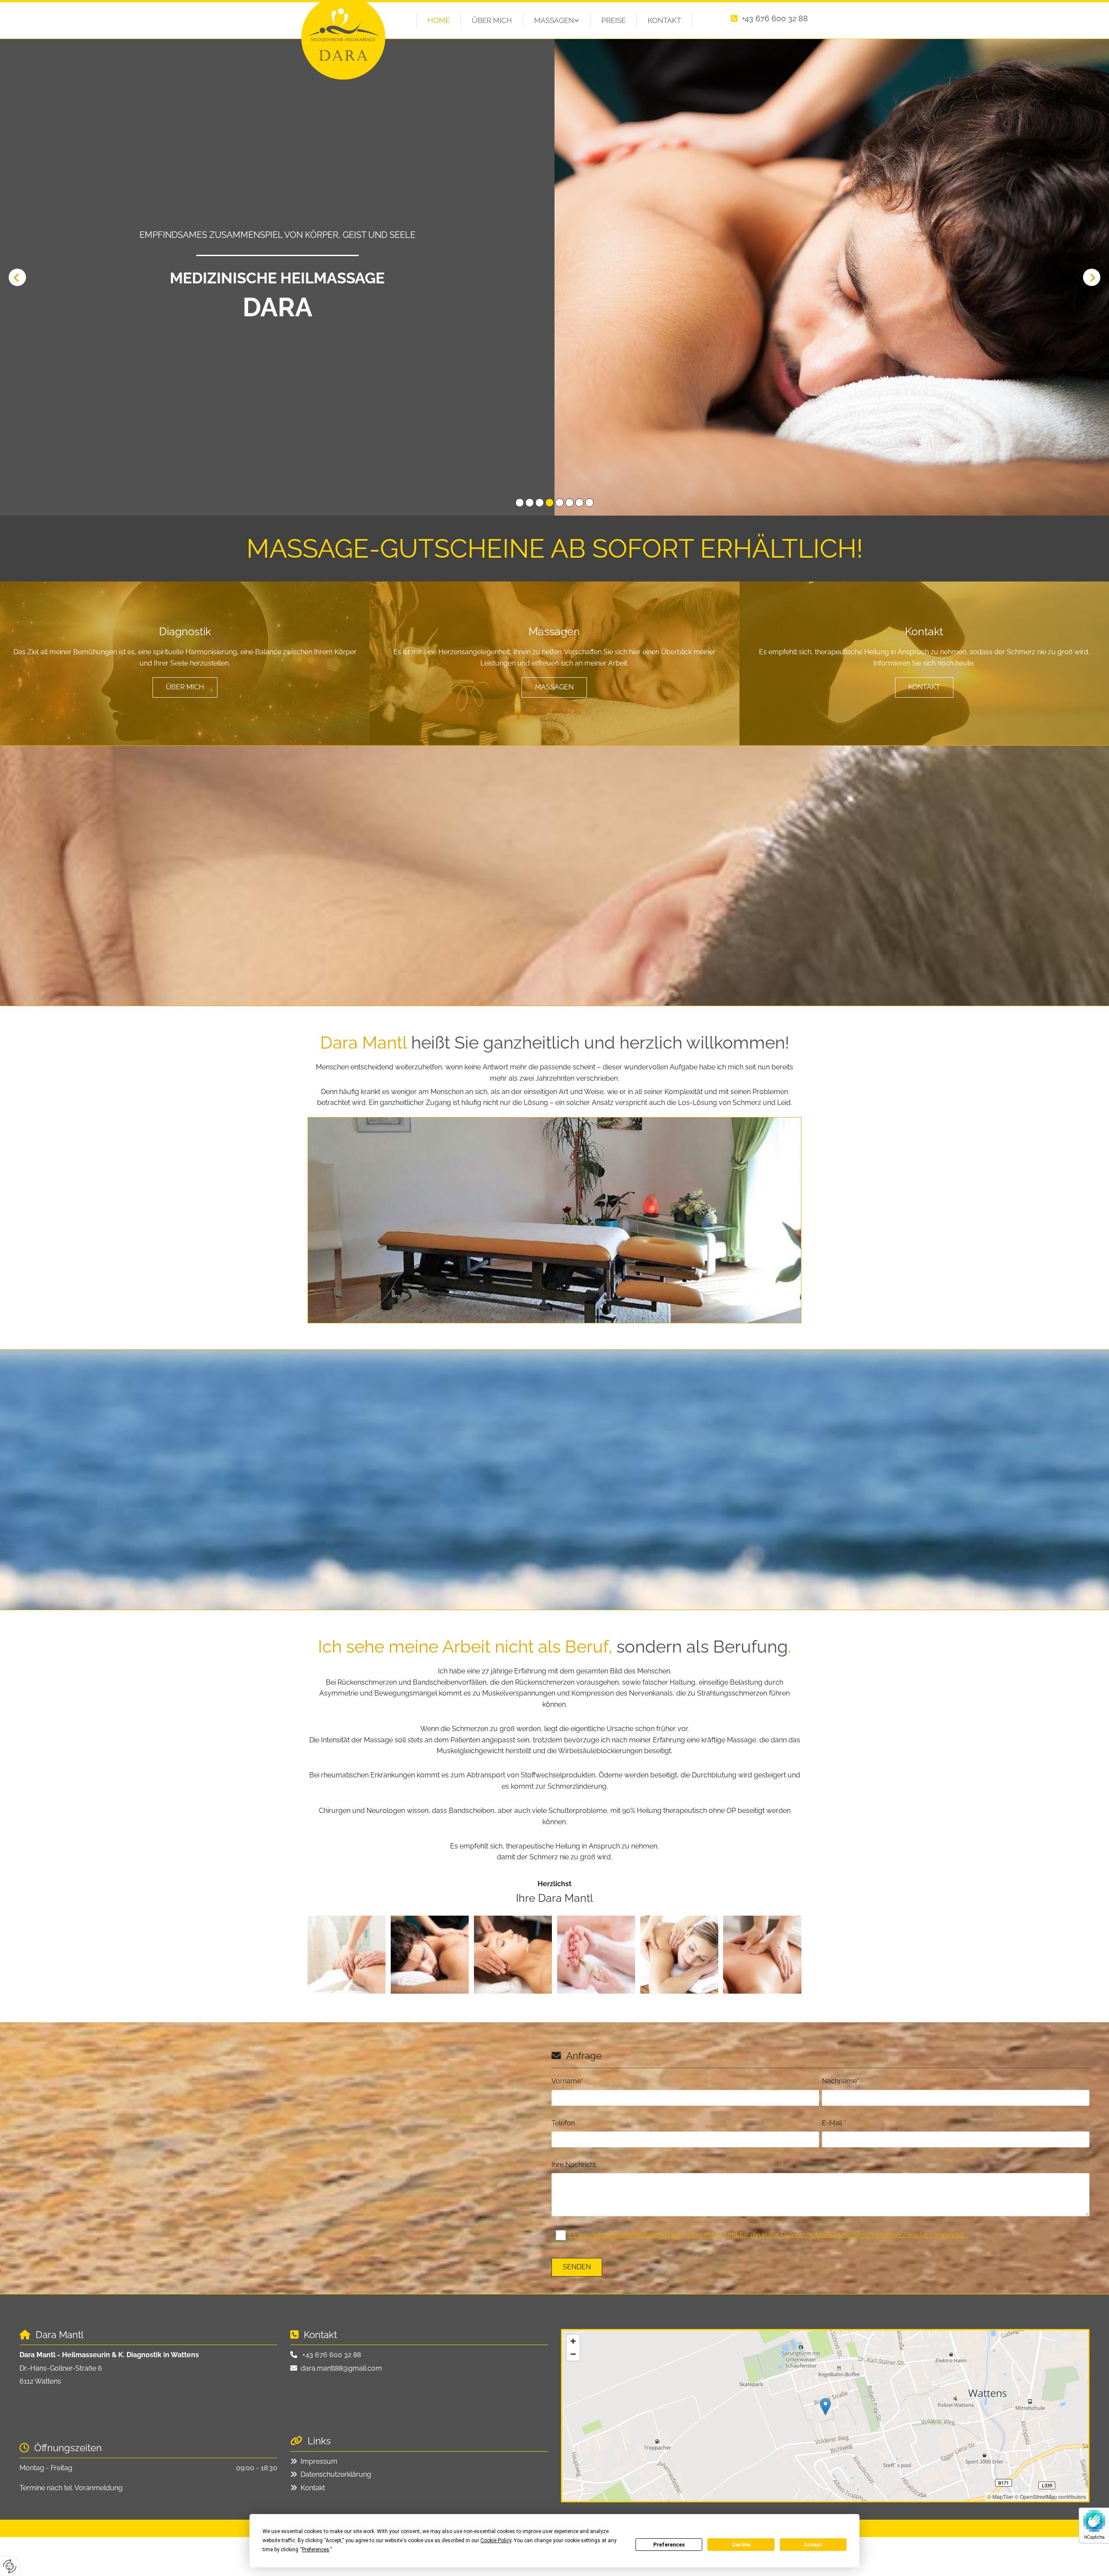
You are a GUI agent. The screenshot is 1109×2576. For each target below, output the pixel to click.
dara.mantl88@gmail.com (341, 2368)
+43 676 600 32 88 (775, 18)
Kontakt (664, 20)
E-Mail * (834, 2123)
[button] (185, 687)
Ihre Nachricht (574, 2165)
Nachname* (840, 2081)
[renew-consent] (10, 2566)
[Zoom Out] (573, 2354)
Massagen (554, 20)
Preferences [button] (316, 2550)
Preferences (669, 2545)
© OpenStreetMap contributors (1050, 2496)
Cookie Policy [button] (496, 2540)
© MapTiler (1000, 2496)
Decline (741, 2545)
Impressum (319, 2461)
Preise (613, 20)
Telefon (563, 2123)
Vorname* (567, 2081)
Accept (813, 2545)
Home (439, 20)
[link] (557, 21)
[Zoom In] (573, 2341)
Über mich (492, 20)
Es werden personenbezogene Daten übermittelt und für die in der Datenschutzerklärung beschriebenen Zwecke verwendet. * (769, 2235)
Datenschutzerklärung (336, 2474)
